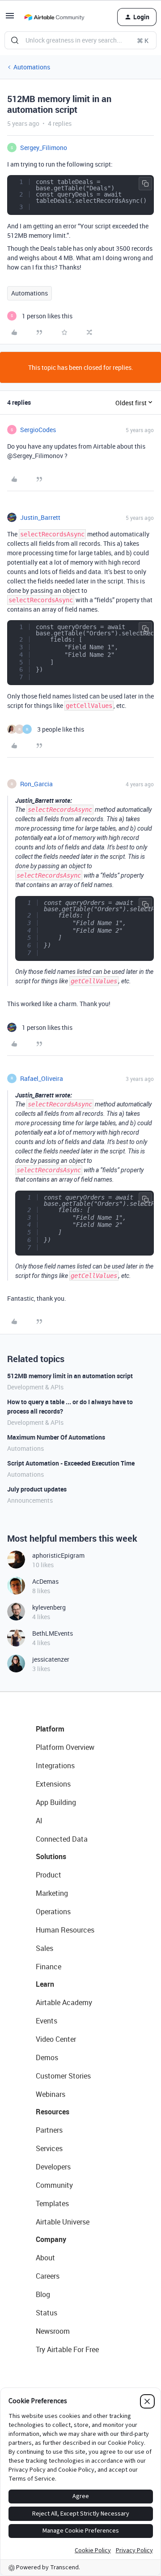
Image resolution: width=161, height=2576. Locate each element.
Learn (45, 1984)
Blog (43, 2294)
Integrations (55, 1766)
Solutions (51, 1856)
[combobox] (80, 40)
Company (51, 2239)
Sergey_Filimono (44, 148)
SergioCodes (38, 430)
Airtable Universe (63, 2222)
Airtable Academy (64, 2002)
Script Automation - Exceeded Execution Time (71, 1463)
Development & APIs (35, 1387)
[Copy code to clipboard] (145, 184)
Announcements (30, 1500)
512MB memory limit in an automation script (70, 1376)
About (45, 2258)
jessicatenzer (51, 1659)
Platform (50, 1729)
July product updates (37, 1489)
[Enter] (15, 40)
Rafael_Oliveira (42, 1078)
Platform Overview (65, 1747)
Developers (53, 2167)
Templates (52, 2203)
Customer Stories (63, 2076)
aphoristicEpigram (58, 1555)
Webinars (51, 2094)
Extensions (53, 1784)
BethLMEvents (53, 1633)
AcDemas (45, 1581)
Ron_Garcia (36, 784)
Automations (32, 67)
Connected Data (62, 1839)
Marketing (52, 1893)
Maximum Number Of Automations (56, 1437)
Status (47, 2313)
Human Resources (65, 1930)
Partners (49, 2130)
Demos (47, 2057)
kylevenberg (49, 1607)
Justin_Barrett (40, 517)
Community (54, 2185)
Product (49, 1875)
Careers (48, 2276)
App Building (56, 1802)
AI (39, 1821)
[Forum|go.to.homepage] (54, 17)
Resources (53, 2112)
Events (47, 2021)
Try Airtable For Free (67, 2349)
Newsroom (53, 2331)
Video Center (56, 2039)
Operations (53, 1912)
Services (49, 2148)
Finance (49, 1967)
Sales (44, 1948)
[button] (10, 19)
